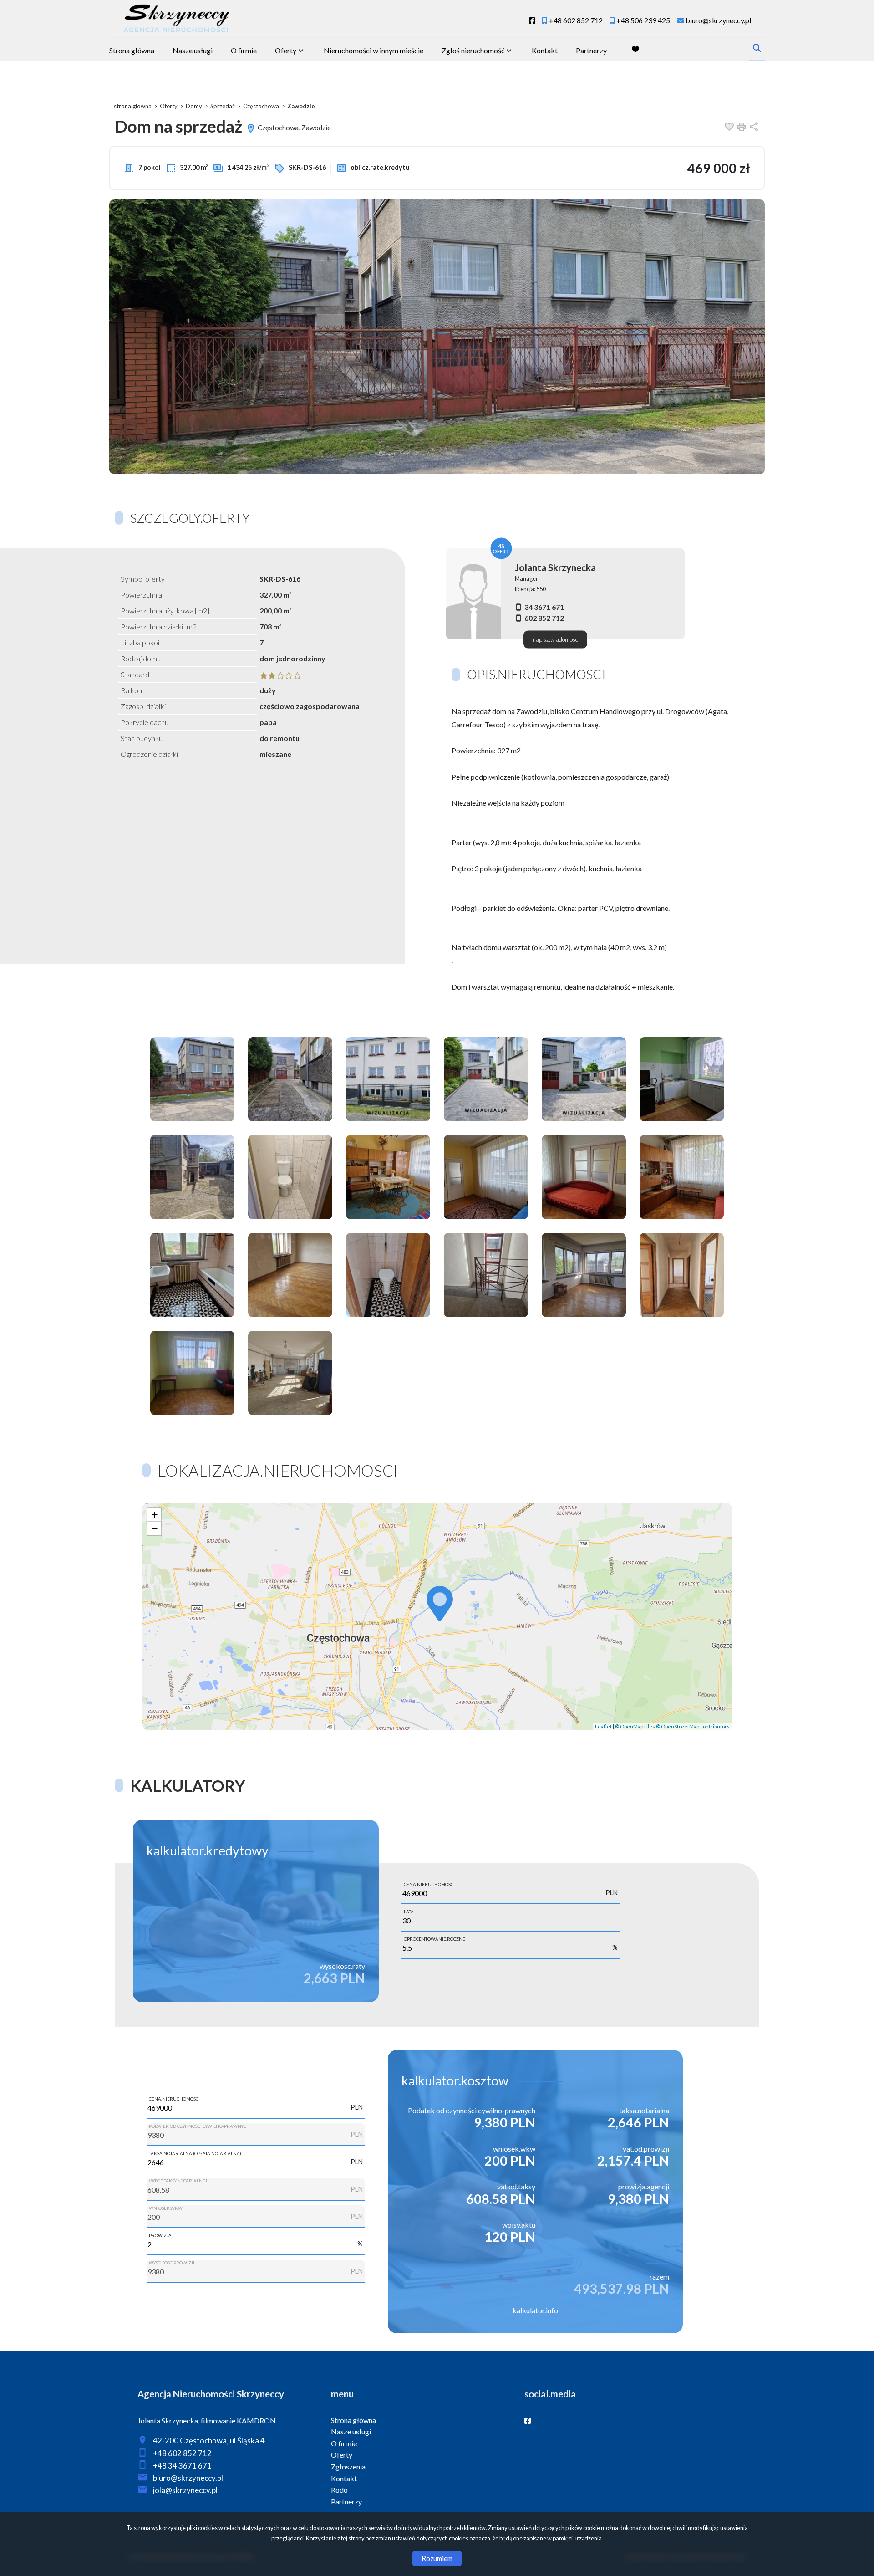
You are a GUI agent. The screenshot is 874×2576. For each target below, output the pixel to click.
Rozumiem (437, 2558)
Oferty (286, 50)
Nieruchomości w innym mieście (373, 50)
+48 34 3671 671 (182, 2466)
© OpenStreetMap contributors (693, 1726)
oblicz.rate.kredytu (379, 167)
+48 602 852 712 (182, 2453)
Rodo (339, 2490)
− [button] (155, 1528)
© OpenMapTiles (635, 1726)
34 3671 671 (544, 607)
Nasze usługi (193, 50)
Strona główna (132, 50)
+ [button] (155, 1515)
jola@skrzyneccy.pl (185, 2490)
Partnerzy (591, 50)
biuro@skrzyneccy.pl (188, 2478)
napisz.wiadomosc (555, 639)
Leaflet (603, 1726)
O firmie (244, 50)
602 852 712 (544, 618)
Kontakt (545, 50)
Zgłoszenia (348, 2466)
